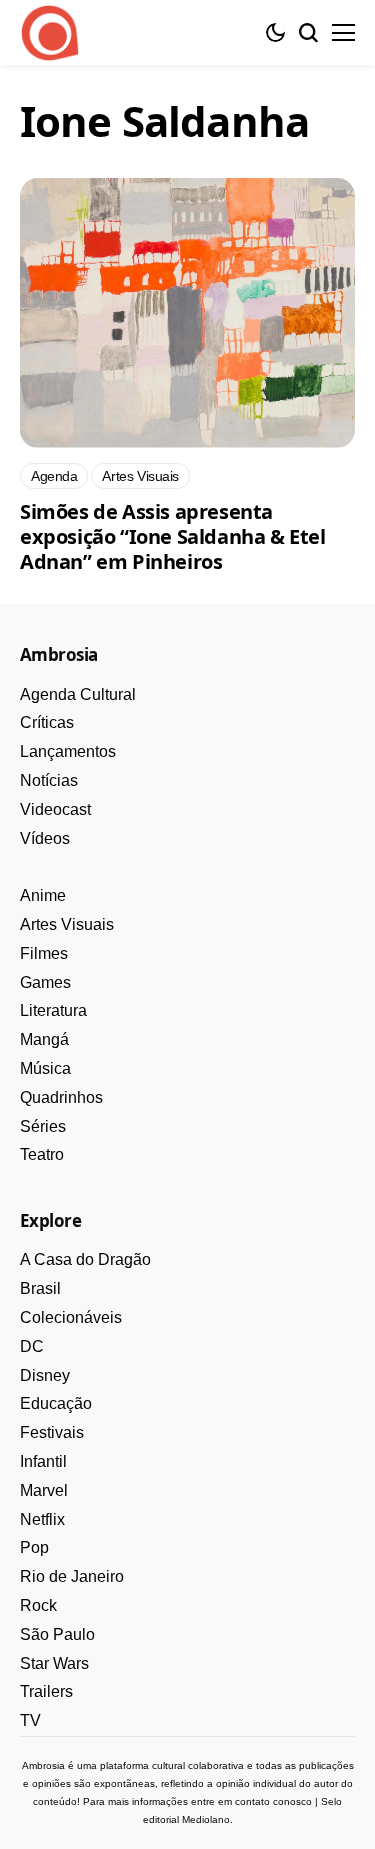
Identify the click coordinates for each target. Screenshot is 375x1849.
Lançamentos (68, 751)
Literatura (53, 1010)
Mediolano (206, 1819)
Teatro (42, 1154)
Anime (43, 895)
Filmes (44, 953)
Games (45, 982)
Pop (34, 1547)
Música (45, 1068)
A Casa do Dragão (85, 1259)
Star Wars (54, 1663)
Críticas (47, 722)
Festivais (52, 1432)
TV (30, 1720)
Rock (38, 1605)
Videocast (55, 809)
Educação (56, 1403)
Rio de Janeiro (72, 1576)
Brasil (40, 1288)
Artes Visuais (67, 924)
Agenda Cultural (78, 694)
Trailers (46, 1691)
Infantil (43, 1461)
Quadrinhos (61, 1097)
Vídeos (45, 838)
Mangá (44, 1039)
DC (32, 1346)
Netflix (42, 1519)
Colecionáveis (71, 1317)
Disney (45, 1375)
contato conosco (273, 1801)
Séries (43, 1126)
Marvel (44, 1490)
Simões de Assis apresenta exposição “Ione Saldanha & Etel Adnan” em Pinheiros (173, 536)
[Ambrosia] (50, 33)
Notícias (49, 780)
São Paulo (57, 1634)
